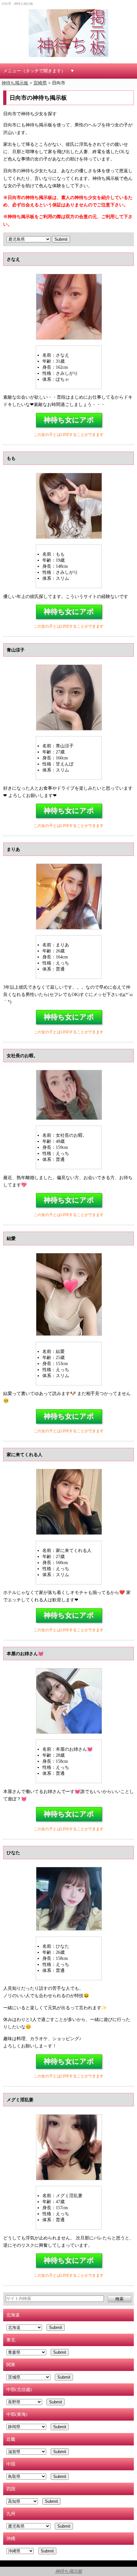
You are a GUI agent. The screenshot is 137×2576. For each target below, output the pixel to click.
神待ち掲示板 (69, 2571)
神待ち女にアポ (69, 420)
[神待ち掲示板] (68, 33)
